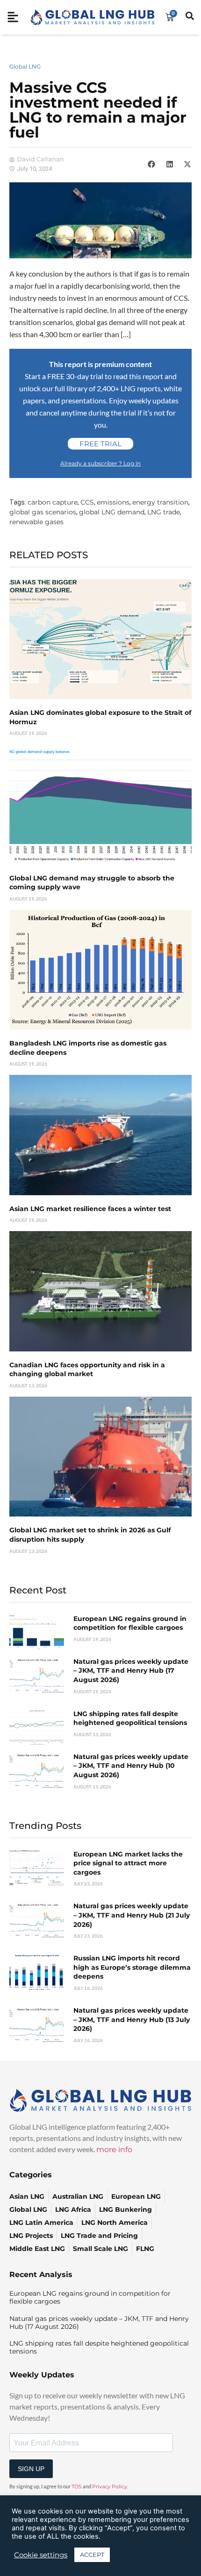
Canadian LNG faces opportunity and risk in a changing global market (87, 1370)
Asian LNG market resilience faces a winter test (90, 1209)
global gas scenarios (43, 512)
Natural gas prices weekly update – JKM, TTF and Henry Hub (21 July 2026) (132, 1915)
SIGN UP (31, 2469)
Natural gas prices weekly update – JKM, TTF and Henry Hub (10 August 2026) (131, 1766)
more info (114, 2150)
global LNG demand (112, 512)
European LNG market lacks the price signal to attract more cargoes (128, 1863)
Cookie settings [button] (41, 2555)
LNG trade (164, 512)
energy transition (160, 502)
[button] (151, 164)
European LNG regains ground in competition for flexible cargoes (130, 1623)
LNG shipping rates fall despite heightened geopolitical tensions (130, 1718)
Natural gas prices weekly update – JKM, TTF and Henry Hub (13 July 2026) (132, 2019)
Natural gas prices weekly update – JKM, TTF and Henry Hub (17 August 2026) (131, 1671)
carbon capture (53, 502)
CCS (87, 502)
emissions (113, 502)
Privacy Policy (110, 2486)
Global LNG (25, 66)
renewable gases (36, 522)
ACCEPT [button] (92, 2555)
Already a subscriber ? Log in (100, 463)
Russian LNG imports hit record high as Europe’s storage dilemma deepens (132, 1967)
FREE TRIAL (100, 444)
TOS (77, 2486)
